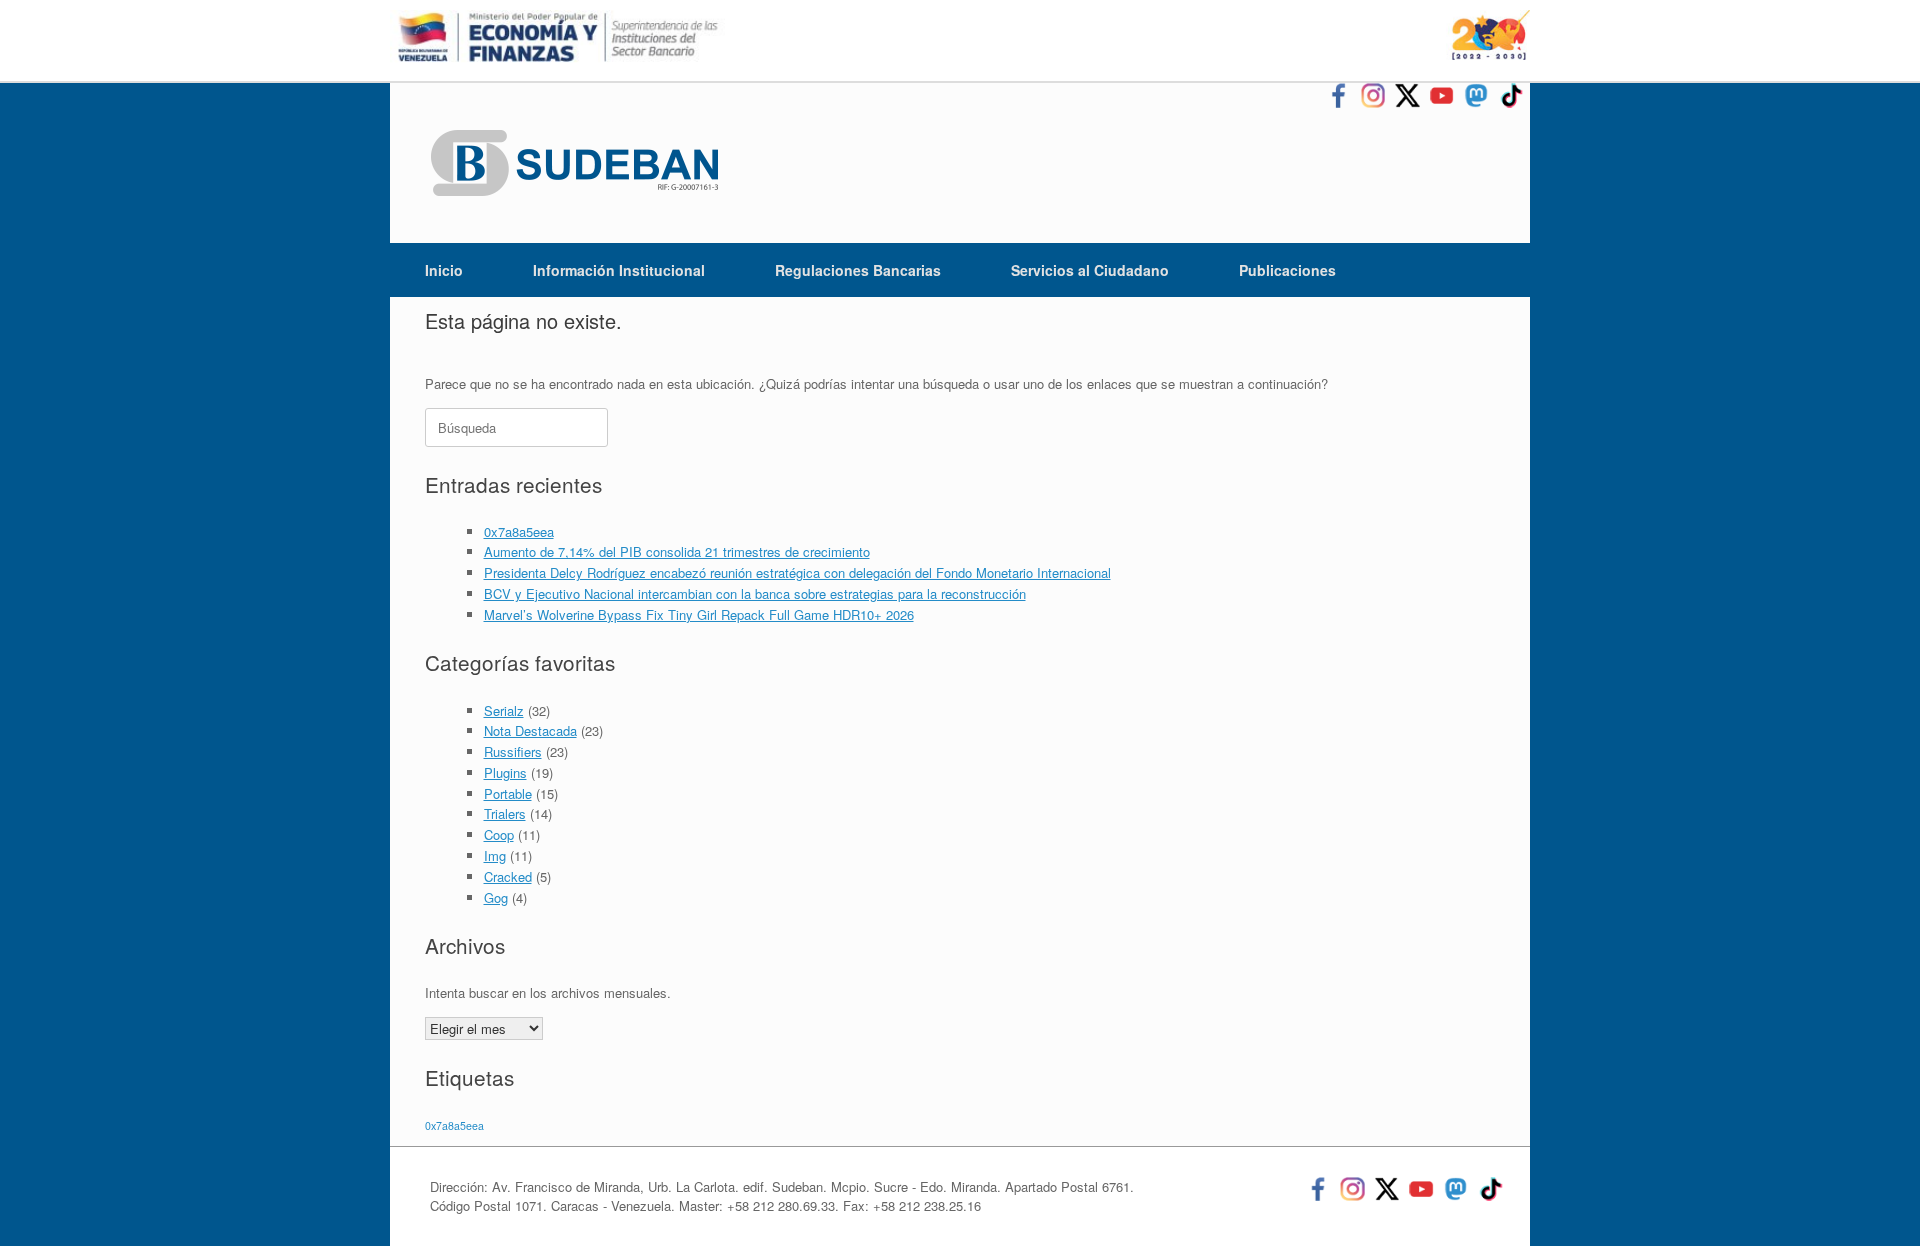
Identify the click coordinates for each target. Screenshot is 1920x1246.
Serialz (504, 710)
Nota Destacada (530, 730)
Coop (499, 834)
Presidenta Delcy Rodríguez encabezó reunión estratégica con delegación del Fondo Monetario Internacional (797, 572)
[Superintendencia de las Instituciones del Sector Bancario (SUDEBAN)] (575, 163)
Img (495, 855)
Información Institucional (619, 270)
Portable (508, 793)
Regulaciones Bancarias (858, 270)
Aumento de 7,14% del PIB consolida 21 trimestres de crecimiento (677, 551)
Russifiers (513, 751)
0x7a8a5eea (519, 531)
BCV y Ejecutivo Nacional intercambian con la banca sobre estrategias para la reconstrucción (755, 593)
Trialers (505, 813)
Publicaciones (1287, 270)
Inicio (444, 270)
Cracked (508, 876)
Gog (496, 897)
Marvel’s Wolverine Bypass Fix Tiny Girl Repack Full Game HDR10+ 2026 (699, 614)
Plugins (505, 772)
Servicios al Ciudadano (1090, 270)
